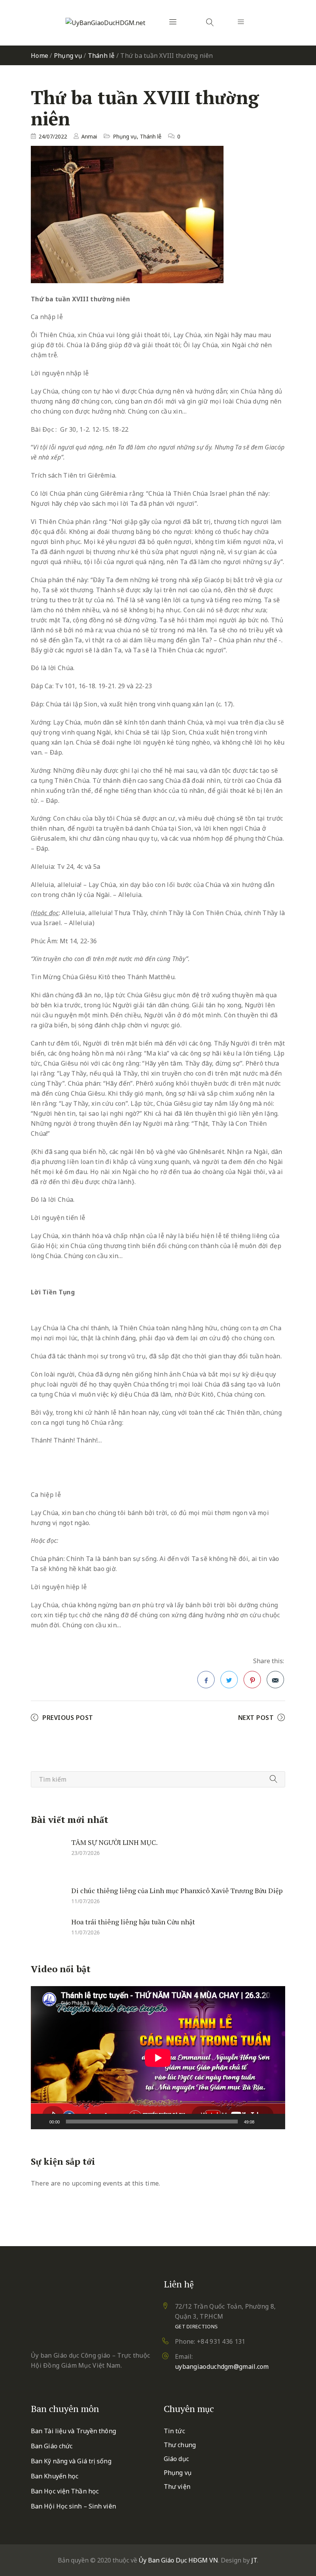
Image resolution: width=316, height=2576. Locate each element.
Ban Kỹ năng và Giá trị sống (71, 2461)
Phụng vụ (68, 56)
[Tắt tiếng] (263, 2122)
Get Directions (196, 2326)
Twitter (229, 1680)
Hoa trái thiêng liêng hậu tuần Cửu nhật (133, 1922)
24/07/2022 (53, 136)
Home (39, 56)
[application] (158, 2058)
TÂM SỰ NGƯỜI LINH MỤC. (114, 1842)
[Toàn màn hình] (275, 2122)
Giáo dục (176, 2459)
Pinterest (252, 1680)
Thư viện (177, 2486)
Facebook (206, 1680)
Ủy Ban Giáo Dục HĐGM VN (178, 2560)
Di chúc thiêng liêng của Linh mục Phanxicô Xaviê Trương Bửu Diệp (177, 1890)
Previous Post (68, 1718)
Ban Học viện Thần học (65, 2491)
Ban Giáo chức (52, 2446)
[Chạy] (41, 2122)
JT (254, 2560)
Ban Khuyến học (55, 2476)
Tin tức (174, 2431)
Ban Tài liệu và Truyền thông (73, 2431)
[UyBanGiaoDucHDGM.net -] (105, 23)
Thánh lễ (101, 56)
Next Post (256, 1718)
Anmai (89, 136)
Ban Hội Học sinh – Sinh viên (73, 2506)
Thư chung (180, 2445)
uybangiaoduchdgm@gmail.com (222, 2367)
